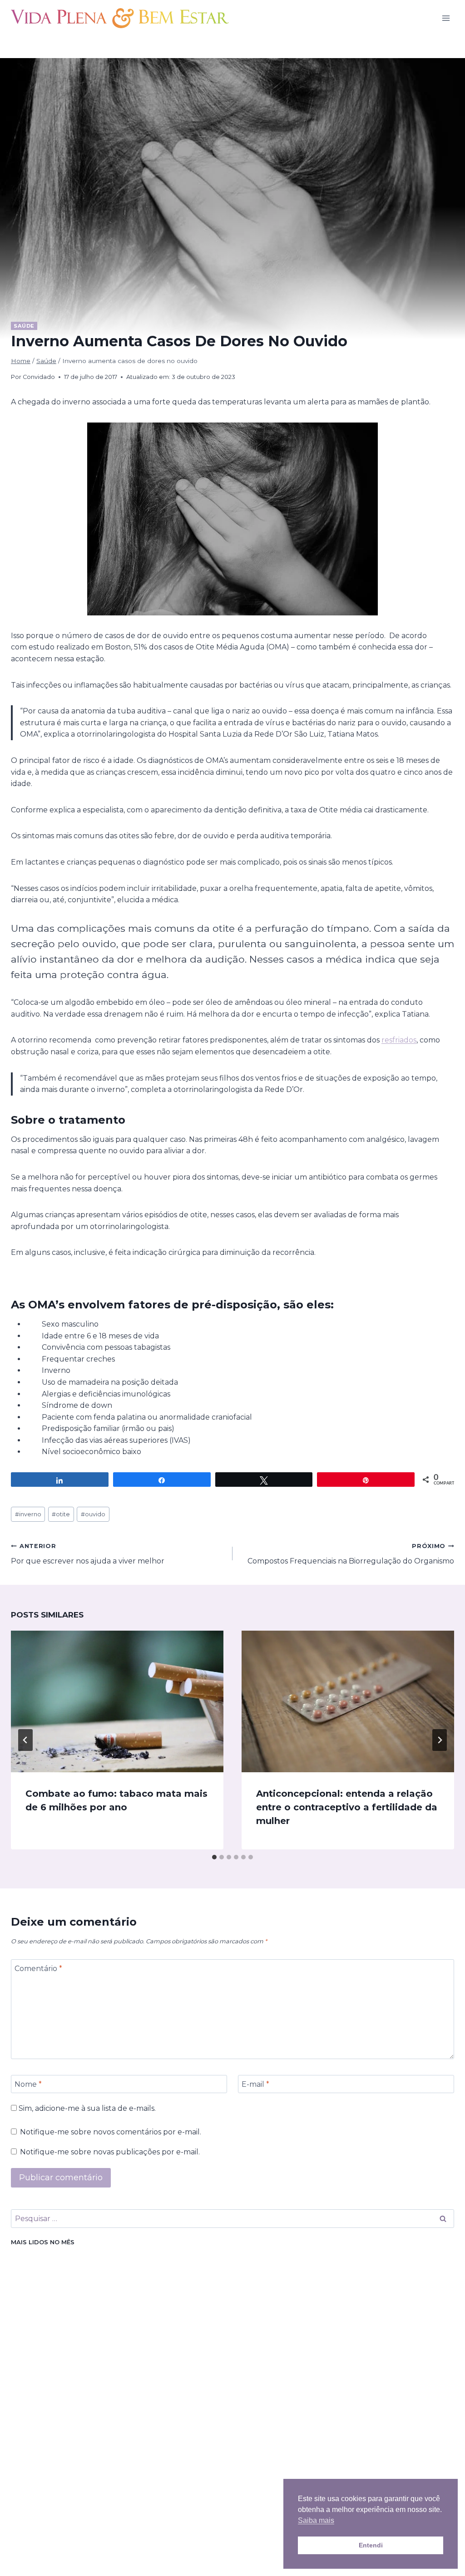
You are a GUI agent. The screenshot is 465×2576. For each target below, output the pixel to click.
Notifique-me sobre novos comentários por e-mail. (111, 2132)
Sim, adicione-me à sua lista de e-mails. (86, 2108)
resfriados (399, 1040)
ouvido (93, 1514)
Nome (28, 2084)
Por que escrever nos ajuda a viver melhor (88, 1554)
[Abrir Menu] (446, 18)
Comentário (38, 1969)
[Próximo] (440, 1740)
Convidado (39, 377)
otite (61, 1514)
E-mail (255, 2084)
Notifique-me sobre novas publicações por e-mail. (110, 2152)
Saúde (24, 326)
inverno (28, 1514)
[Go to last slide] (25, 1740)
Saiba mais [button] (316, 2520)
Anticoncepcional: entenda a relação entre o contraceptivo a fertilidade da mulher (347, 1807)
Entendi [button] (371, 2545)
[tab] (214, 1857)
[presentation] (117, 1701)
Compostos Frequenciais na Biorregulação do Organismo (351, 1554)
